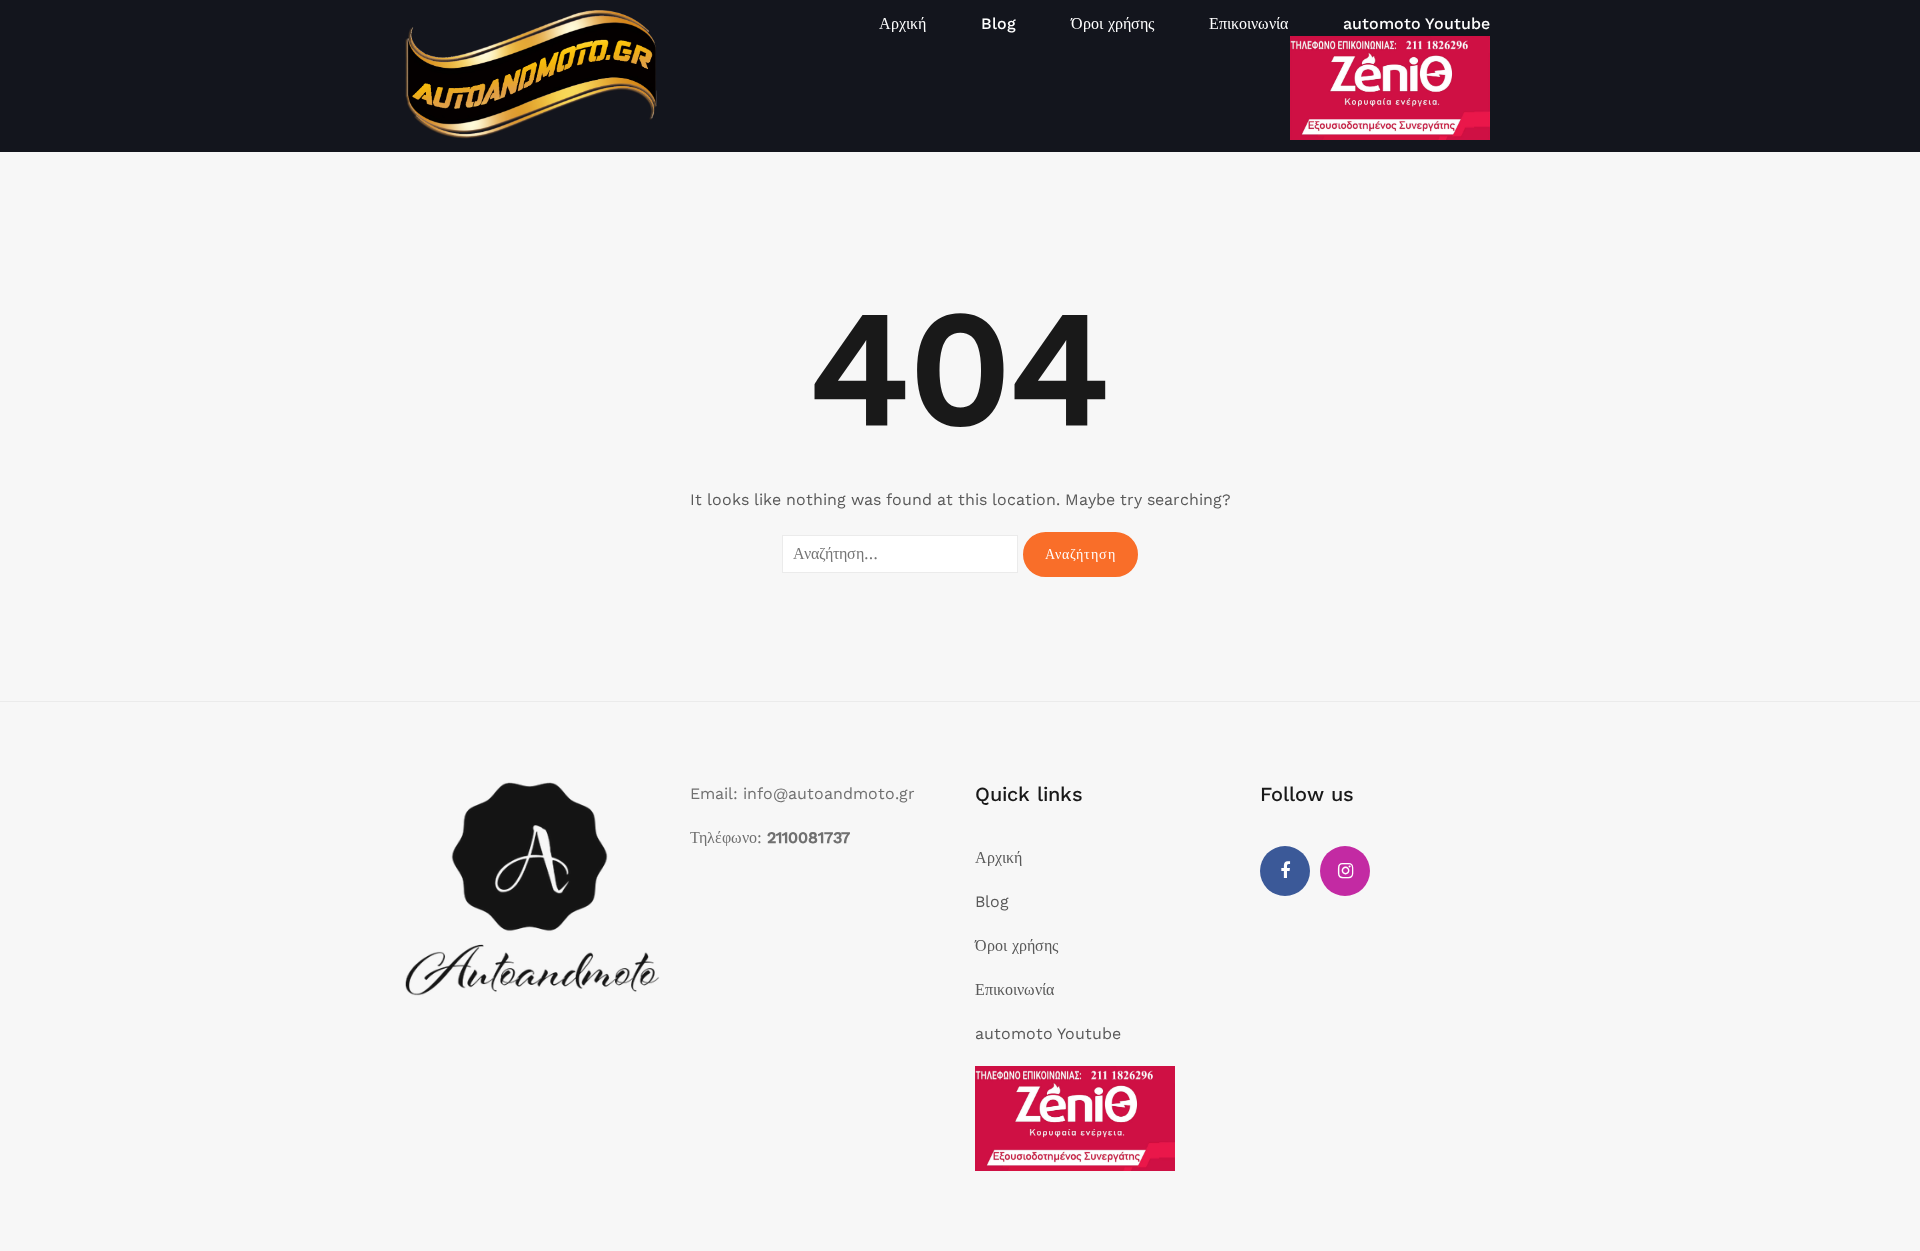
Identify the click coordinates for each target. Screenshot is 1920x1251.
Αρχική (902, 23)
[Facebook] (1285, 871)
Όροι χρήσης (1112, 23)
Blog (998, 23)
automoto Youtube (1416, 23)
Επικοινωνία (1248, 23)
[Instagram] (1345, 871)
